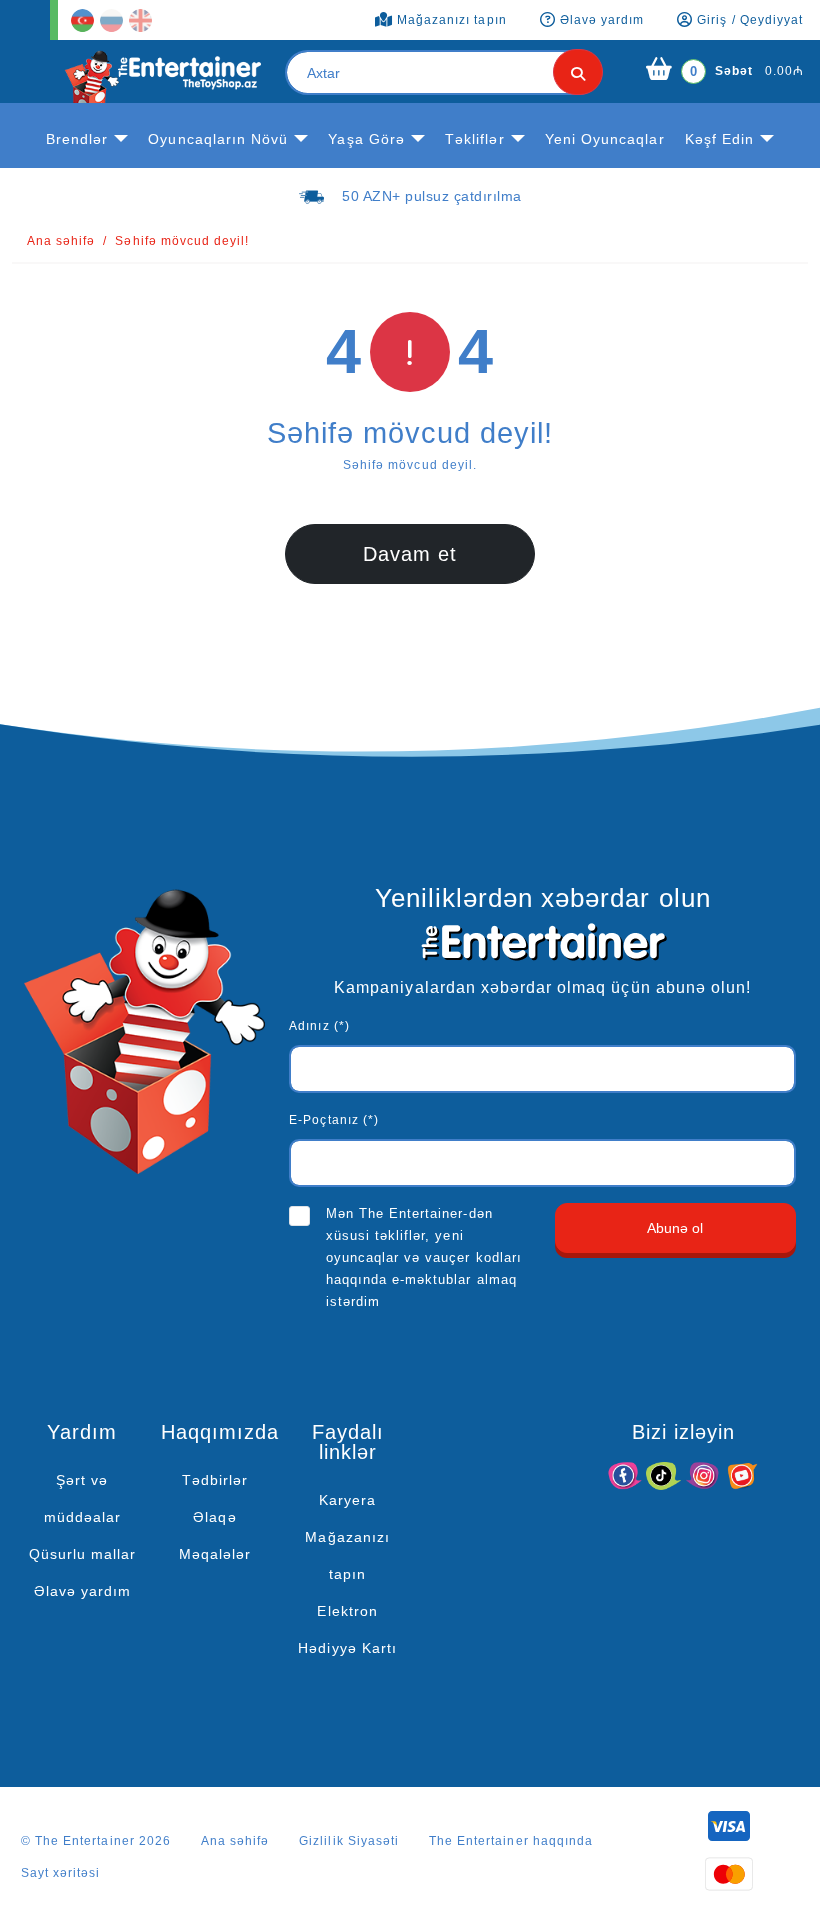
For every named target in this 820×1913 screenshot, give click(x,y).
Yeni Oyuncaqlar (605, 139)
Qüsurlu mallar (83, 1554)
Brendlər (77, 139)
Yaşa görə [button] (366, 139)
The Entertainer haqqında (511, 1841)
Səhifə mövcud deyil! (182, 241)
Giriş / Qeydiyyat (748, 20)
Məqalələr (215, 1554)
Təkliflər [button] (474, 139)
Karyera (347, 1500)
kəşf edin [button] (719, 139)
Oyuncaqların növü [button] (218, 139)
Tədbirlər (215, 1480)
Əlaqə (214, 1517)
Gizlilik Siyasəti (349, 1841)
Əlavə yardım (82, 1591)
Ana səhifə (61, 241)
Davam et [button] (410, 554)
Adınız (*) (319, 1026)
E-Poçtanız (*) (334, 1120)
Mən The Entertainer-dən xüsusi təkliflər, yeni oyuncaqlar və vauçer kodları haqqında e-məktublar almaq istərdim (424, 1257)
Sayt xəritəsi (61, 1873)
